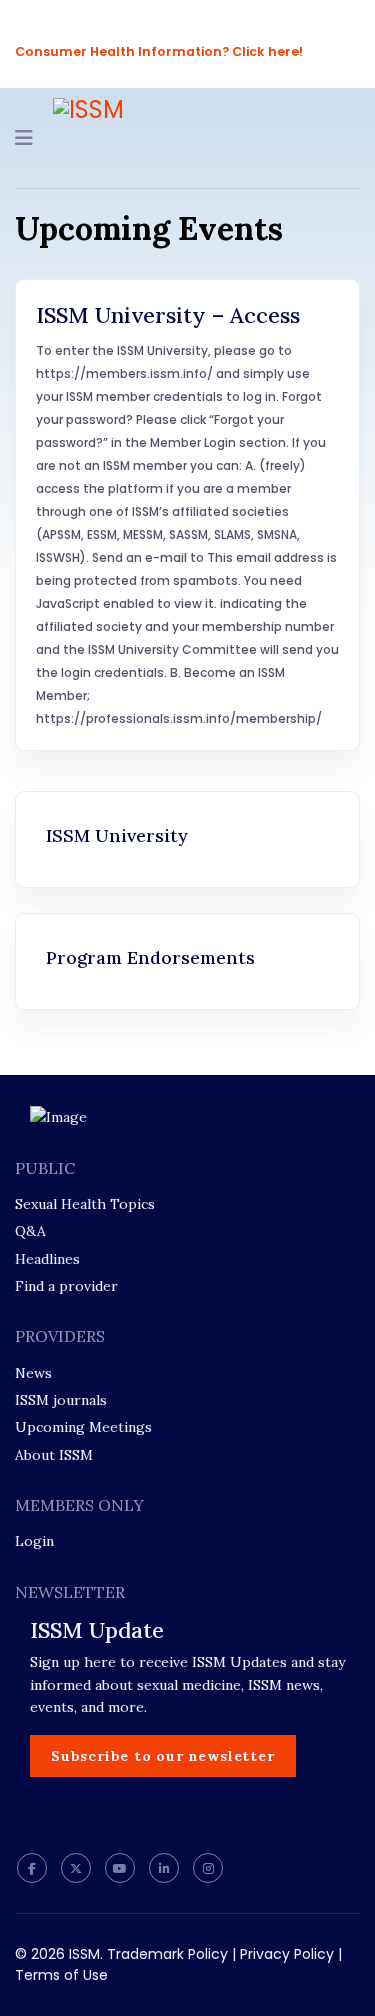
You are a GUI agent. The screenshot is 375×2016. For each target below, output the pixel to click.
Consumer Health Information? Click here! (159, 51)
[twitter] (76, 1868)
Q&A (30, 1231)
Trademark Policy (167, 1954)
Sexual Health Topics (85, 1204)
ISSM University (117, 835)
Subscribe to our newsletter (163, 1756)
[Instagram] (208, 1868)
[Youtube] (120, 1868)
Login (34, 1541)
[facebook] (32, 1868)
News (33, 1373)
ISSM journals (61, 1400)
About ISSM (54, 1455)
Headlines (47, 1259)
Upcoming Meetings (83, 1427)
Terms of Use (61, 1975)
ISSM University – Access (168, 315)
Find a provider (66, 1286)
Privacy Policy (287, 1954)
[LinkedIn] (164, 1868)
